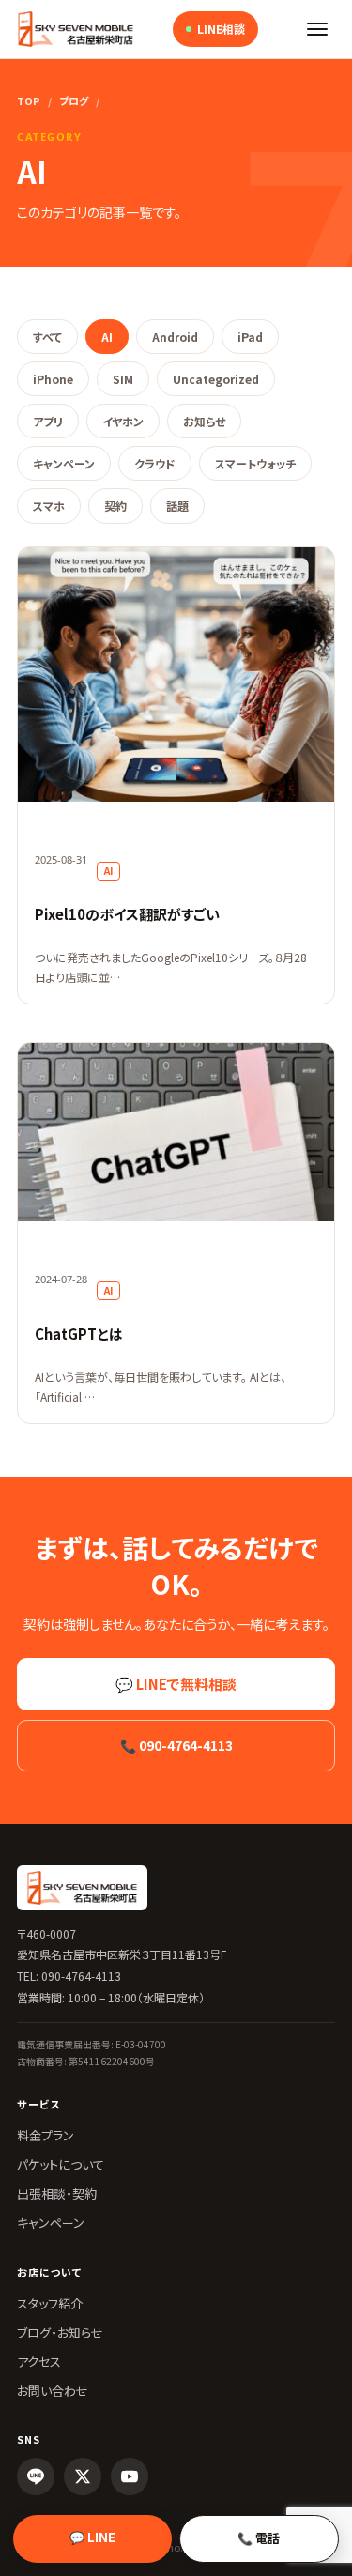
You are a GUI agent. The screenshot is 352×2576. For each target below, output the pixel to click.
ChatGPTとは (79, 1334)
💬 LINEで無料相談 (176, 1684)
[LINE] (36, 2476)
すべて (47, 337)
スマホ (49, 506)
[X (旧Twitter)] (83, 2476)
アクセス (39, 2361)
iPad (250, 337)
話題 (177, 506)
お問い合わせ (53, 2391)
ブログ (74, 100)
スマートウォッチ (255, 463)
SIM (123, 379)
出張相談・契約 (57, 2193)
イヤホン (123, 421)
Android (175, 337)
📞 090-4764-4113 (176, 1745)
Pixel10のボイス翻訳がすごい (127, 914)
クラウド (155, 463)
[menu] (317, 29)
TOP (29, 100)
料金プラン (46, 2135)
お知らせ (204, 421)
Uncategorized (216, 379)
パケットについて (61, 2164)
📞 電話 (259, 2538)
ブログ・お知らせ (60, 2332)
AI (107, 337)
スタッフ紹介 (50, 2303)
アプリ (48, 421)
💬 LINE (92, 2537)
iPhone (53, 379)
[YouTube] (130, 2476)
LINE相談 (221, 29)
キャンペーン (64, 463)
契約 (115, 506)
